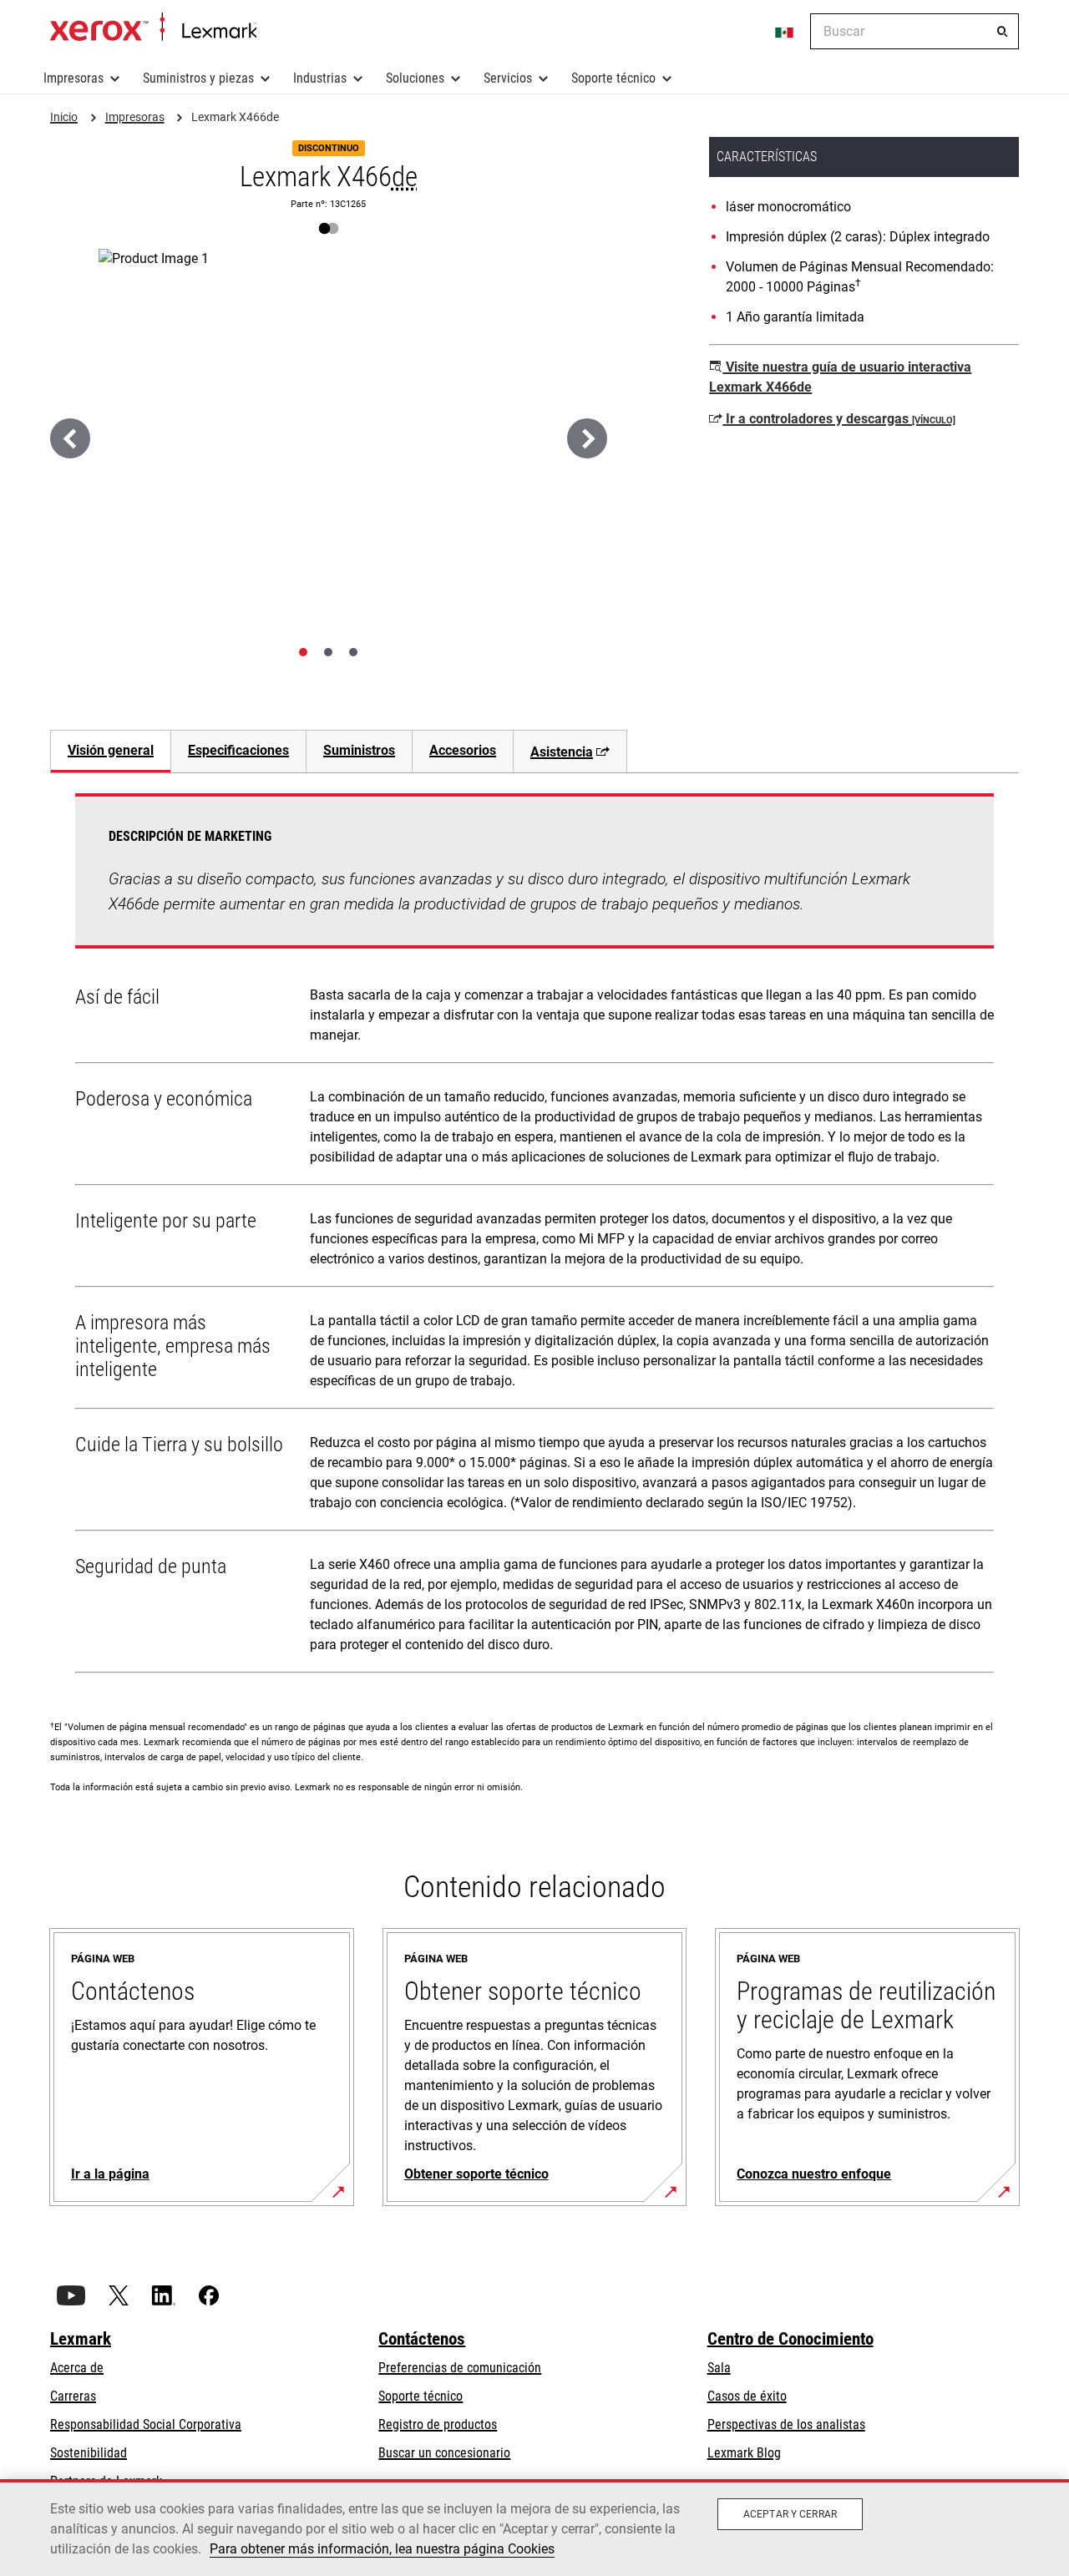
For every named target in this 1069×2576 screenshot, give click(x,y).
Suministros (359, 750)
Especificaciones (238, 750)
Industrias (320, 78)
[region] (534, 2528)
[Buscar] (1002, 32)
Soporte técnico (613, 78)
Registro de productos (438, 2424)
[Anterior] (70, 438)
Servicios (508, 78)
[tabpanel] (534, 1237)
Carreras (73, 2396)
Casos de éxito (747, 2396)
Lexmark (81, 2339)
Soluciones (415, 78)
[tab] (303, 652)
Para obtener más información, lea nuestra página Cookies (382, 2549)
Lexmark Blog (744, 2453)
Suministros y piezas (198, 78)
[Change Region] (785, 32)
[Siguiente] (587, 438)
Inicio (153, 28)
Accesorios (463, 750)
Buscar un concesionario (444, 2453)
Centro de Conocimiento (790, 2339)
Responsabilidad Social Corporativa (146, 2424)
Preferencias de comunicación (460, 2368)
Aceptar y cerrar (790, 2514)
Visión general (111, 750)
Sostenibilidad (89, 2453)
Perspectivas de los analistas (786, 2424)
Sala (719, 2368)
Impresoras (73, 78)
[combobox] (914, 31)
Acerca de (77, 2368)
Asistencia (562, 752)
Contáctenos (422, 2339)
